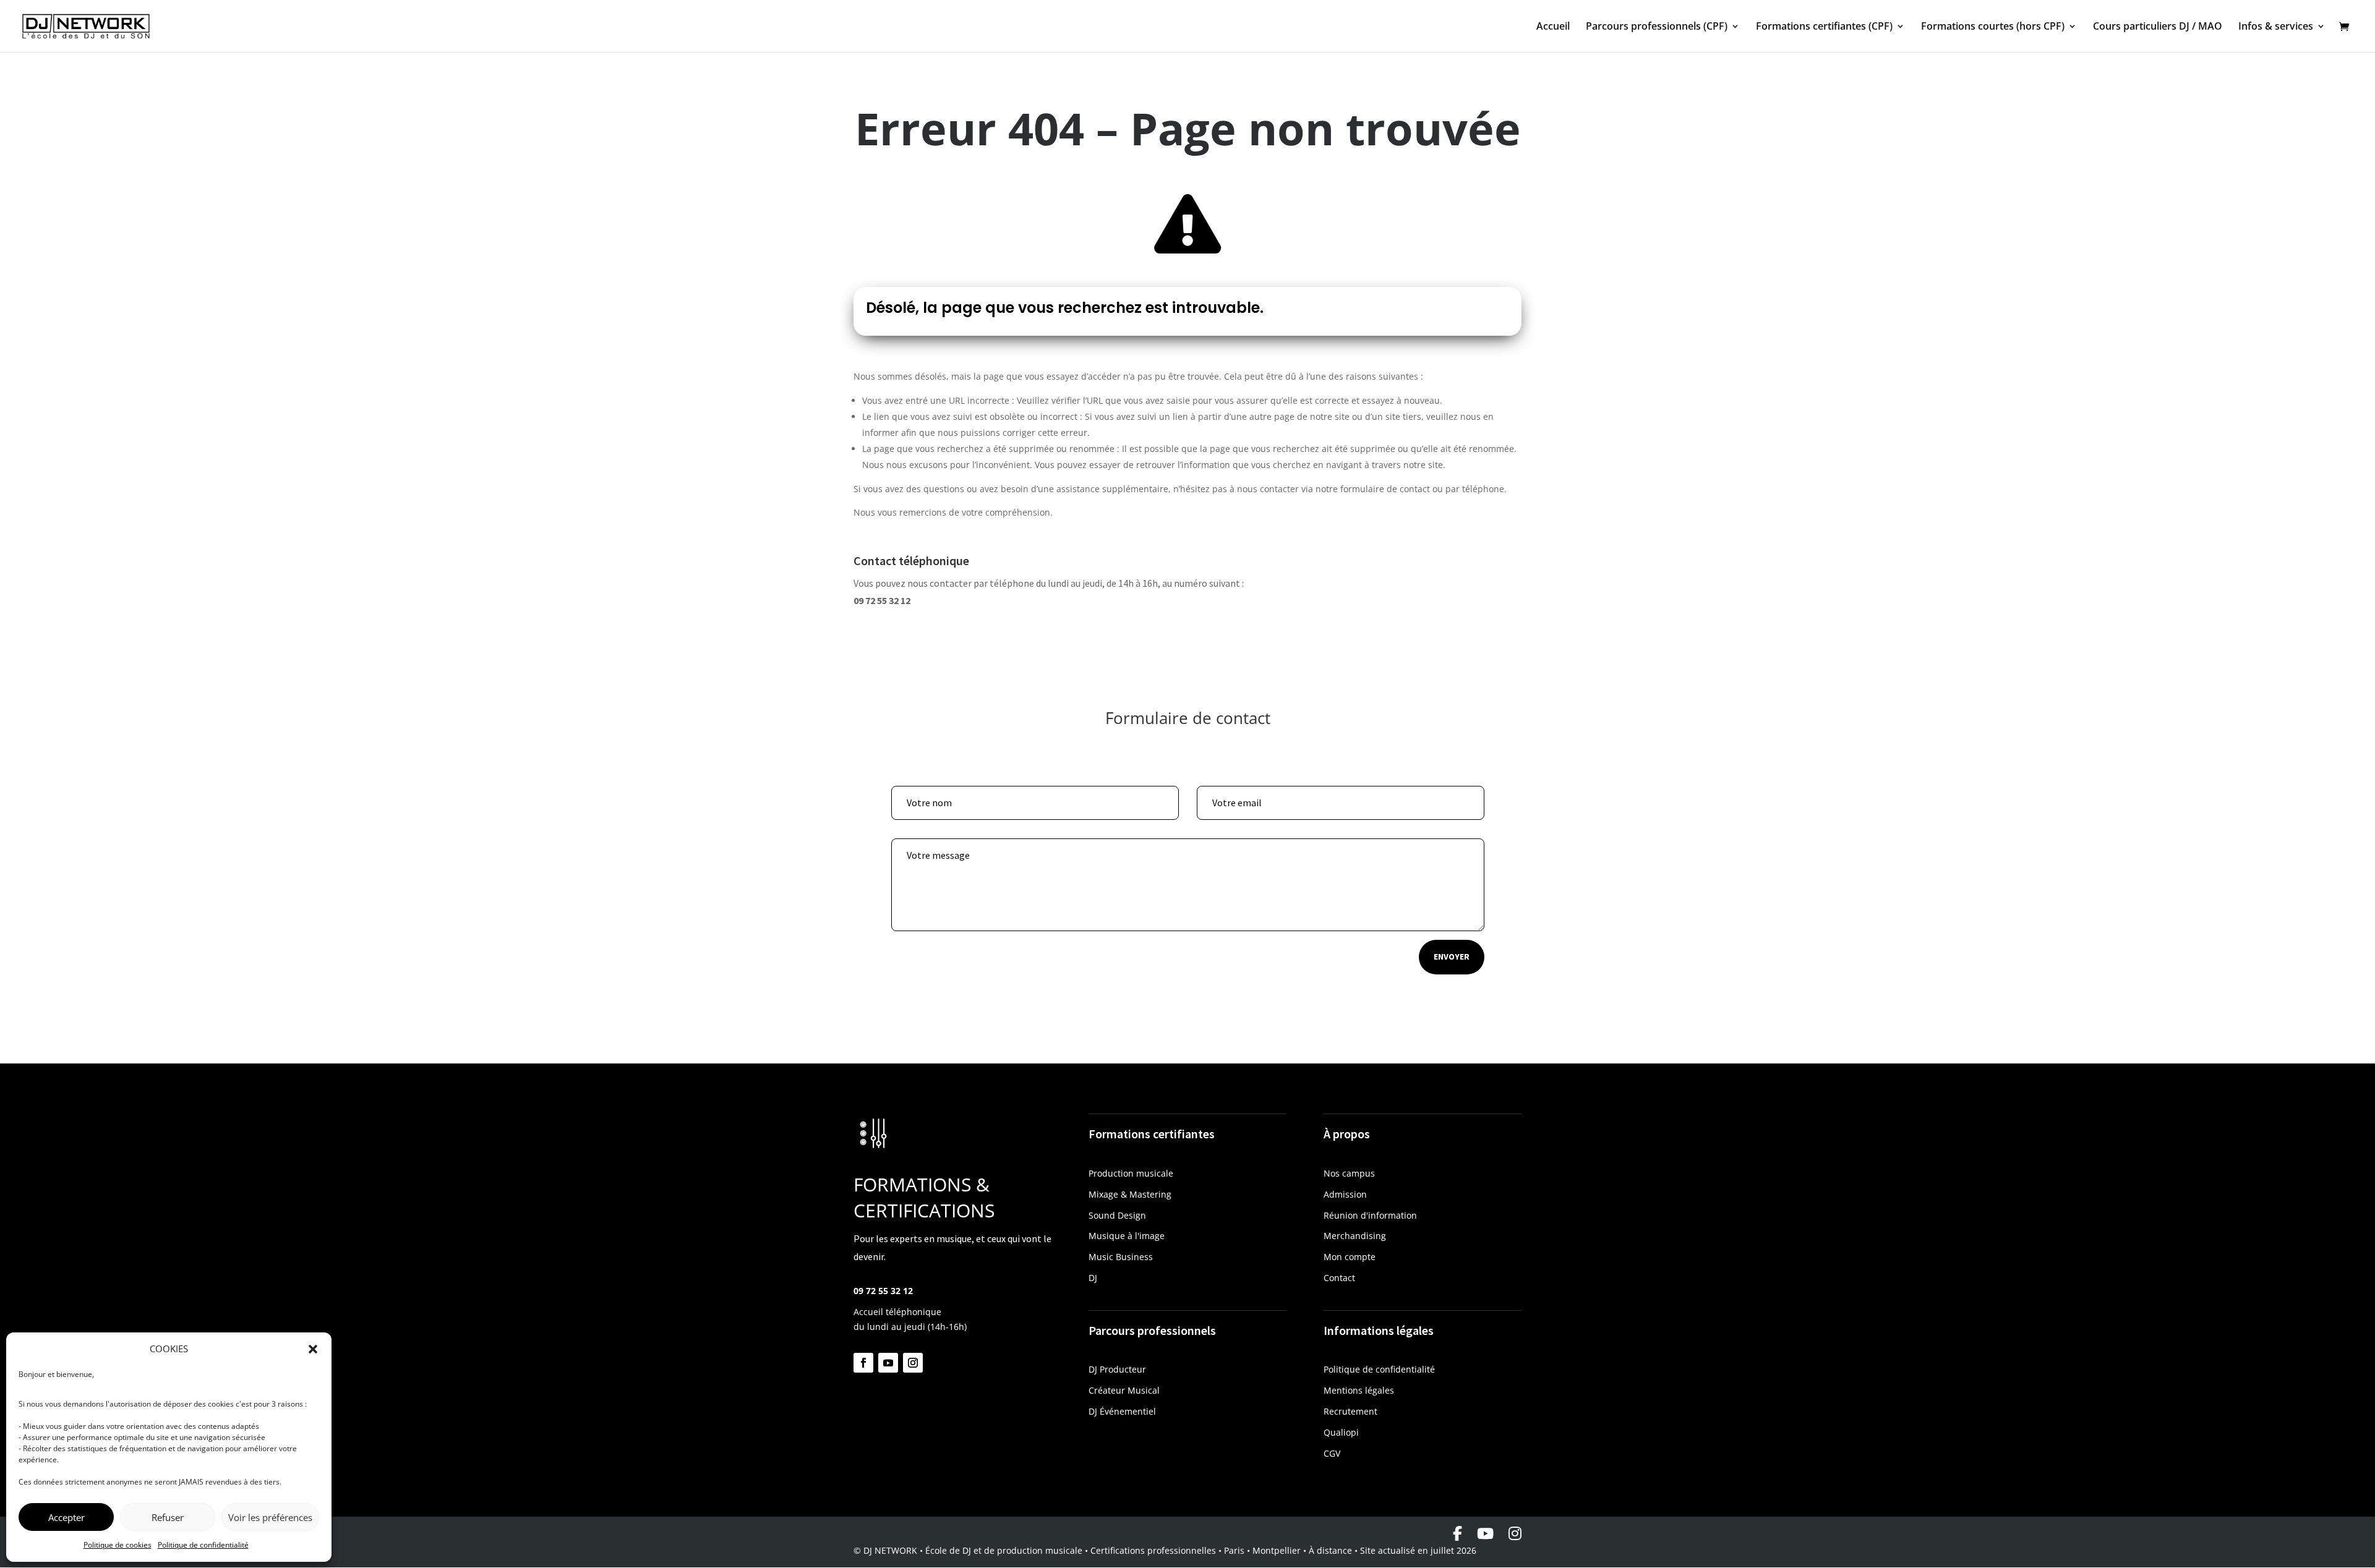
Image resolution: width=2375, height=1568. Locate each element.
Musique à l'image (1127, 1236)
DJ (1093, 1278)
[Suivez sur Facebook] (863, 1363)
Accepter (66, 1517)
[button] (313, 1349)
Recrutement (1350, 1411)
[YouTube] (1485, 1533)
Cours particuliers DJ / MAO (2158, 27)
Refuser (168, 1517)
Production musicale (1131, 1173)
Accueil (1553, 27)
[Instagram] (1515, 1533)
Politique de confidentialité (203, 1545)
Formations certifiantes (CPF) (1824, 27)
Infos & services (2276, 27)
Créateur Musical (1124, 1390)
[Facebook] (1457, 1533)
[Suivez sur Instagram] (913, 1363)
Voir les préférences (270, 1517)
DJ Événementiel (1122, 1411)
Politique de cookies (118, 1545)
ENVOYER (1452, 957)
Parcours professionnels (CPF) (1657, 27)
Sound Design (1117, 1215)
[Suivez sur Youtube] (888, 1363)
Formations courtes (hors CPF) (1993, 27)
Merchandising (1355, 1236)
